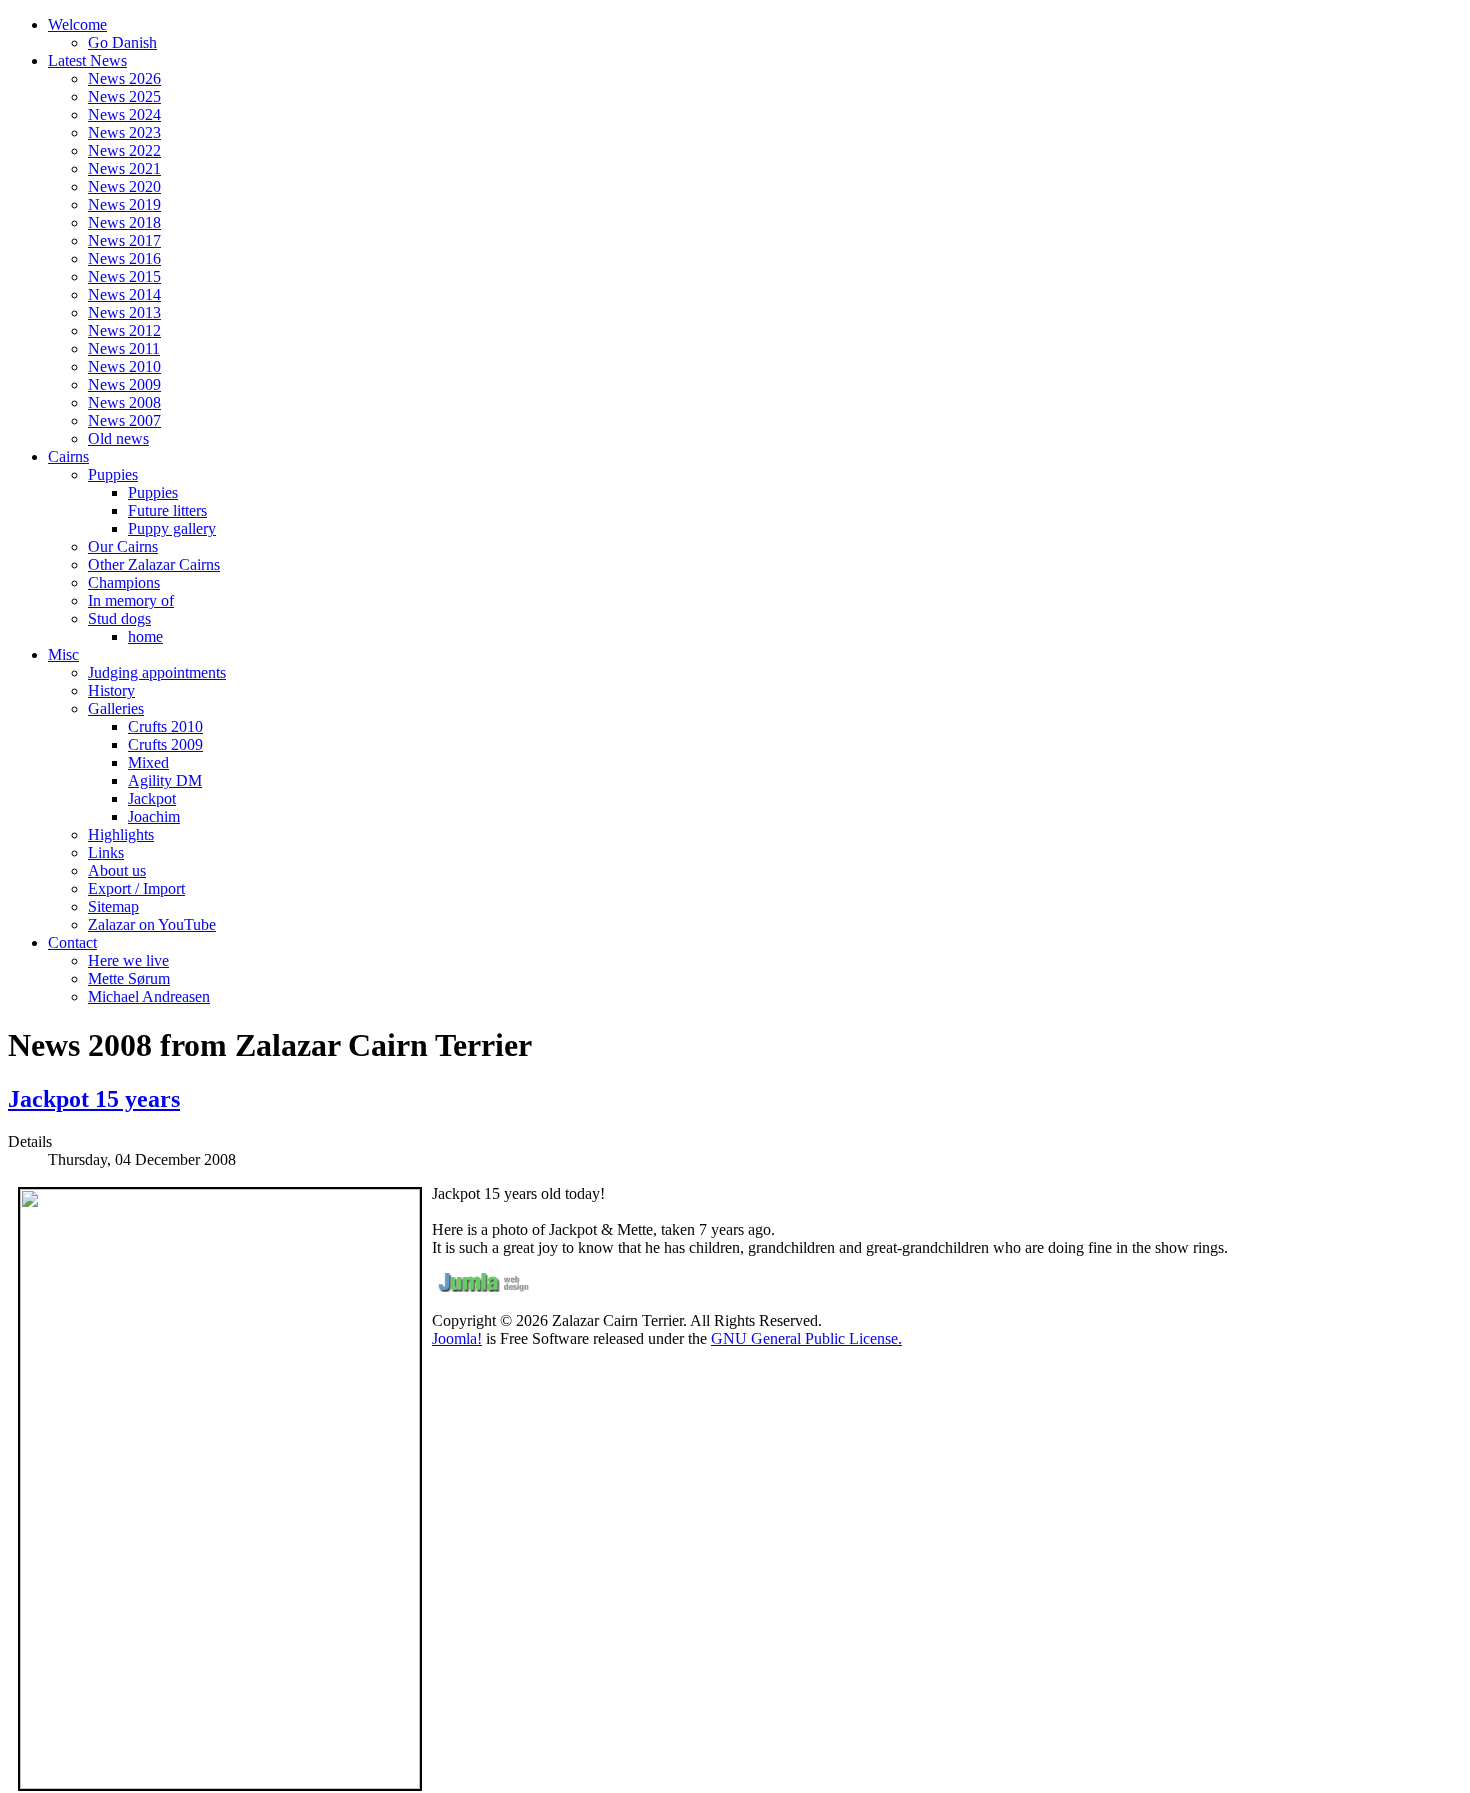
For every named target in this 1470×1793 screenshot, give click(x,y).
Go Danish (122, 42)
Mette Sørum (129, 978)
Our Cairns (123, 546)
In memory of (131, 600)
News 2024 (124, 114)
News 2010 (124, 366)
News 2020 (124, 186)
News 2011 (124, 348)
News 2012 (124, 330)
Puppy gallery (172, 528)
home (145, 636)
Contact (72, 942)
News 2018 (124, 222)
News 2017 (124, 240)
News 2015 (124, 276)
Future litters (167, 510)
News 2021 (124, 168)
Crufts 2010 (165, 726)
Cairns (68, 456)
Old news (118, 438)
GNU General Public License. (806, 1338)
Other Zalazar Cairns (154, 564)
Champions (124, 582)
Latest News (87, 60)
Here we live (128, 960)
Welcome (77, 24)
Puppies (113, 474)
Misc (63, 654)
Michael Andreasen (149, 996)
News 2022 (124, 150)
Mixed (148, 762)
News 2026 (124, 78)
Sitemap (113, 906)
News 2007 (124, 420)
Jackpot (152, 798)
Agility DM (165, 780)
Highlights (121, 834)
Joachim (154, 816)
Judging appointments (157, 672)
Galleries (116, 708)
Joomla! (457, 1338)
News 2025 (124, 96)
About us (117, 870)
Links (106, 852)
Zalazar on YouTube (152, 924)
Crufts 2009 (165, 744)
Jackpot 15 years (94, 1099)
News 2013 (124, 312)
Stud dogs (119, 618)
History (111, 690)
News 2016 (124, 258)
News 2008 (124, 402)
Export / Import (136, 888)
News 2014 (124, 294)
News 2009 (124, 384)
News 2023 (124, 132)
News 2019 (124, 204)
